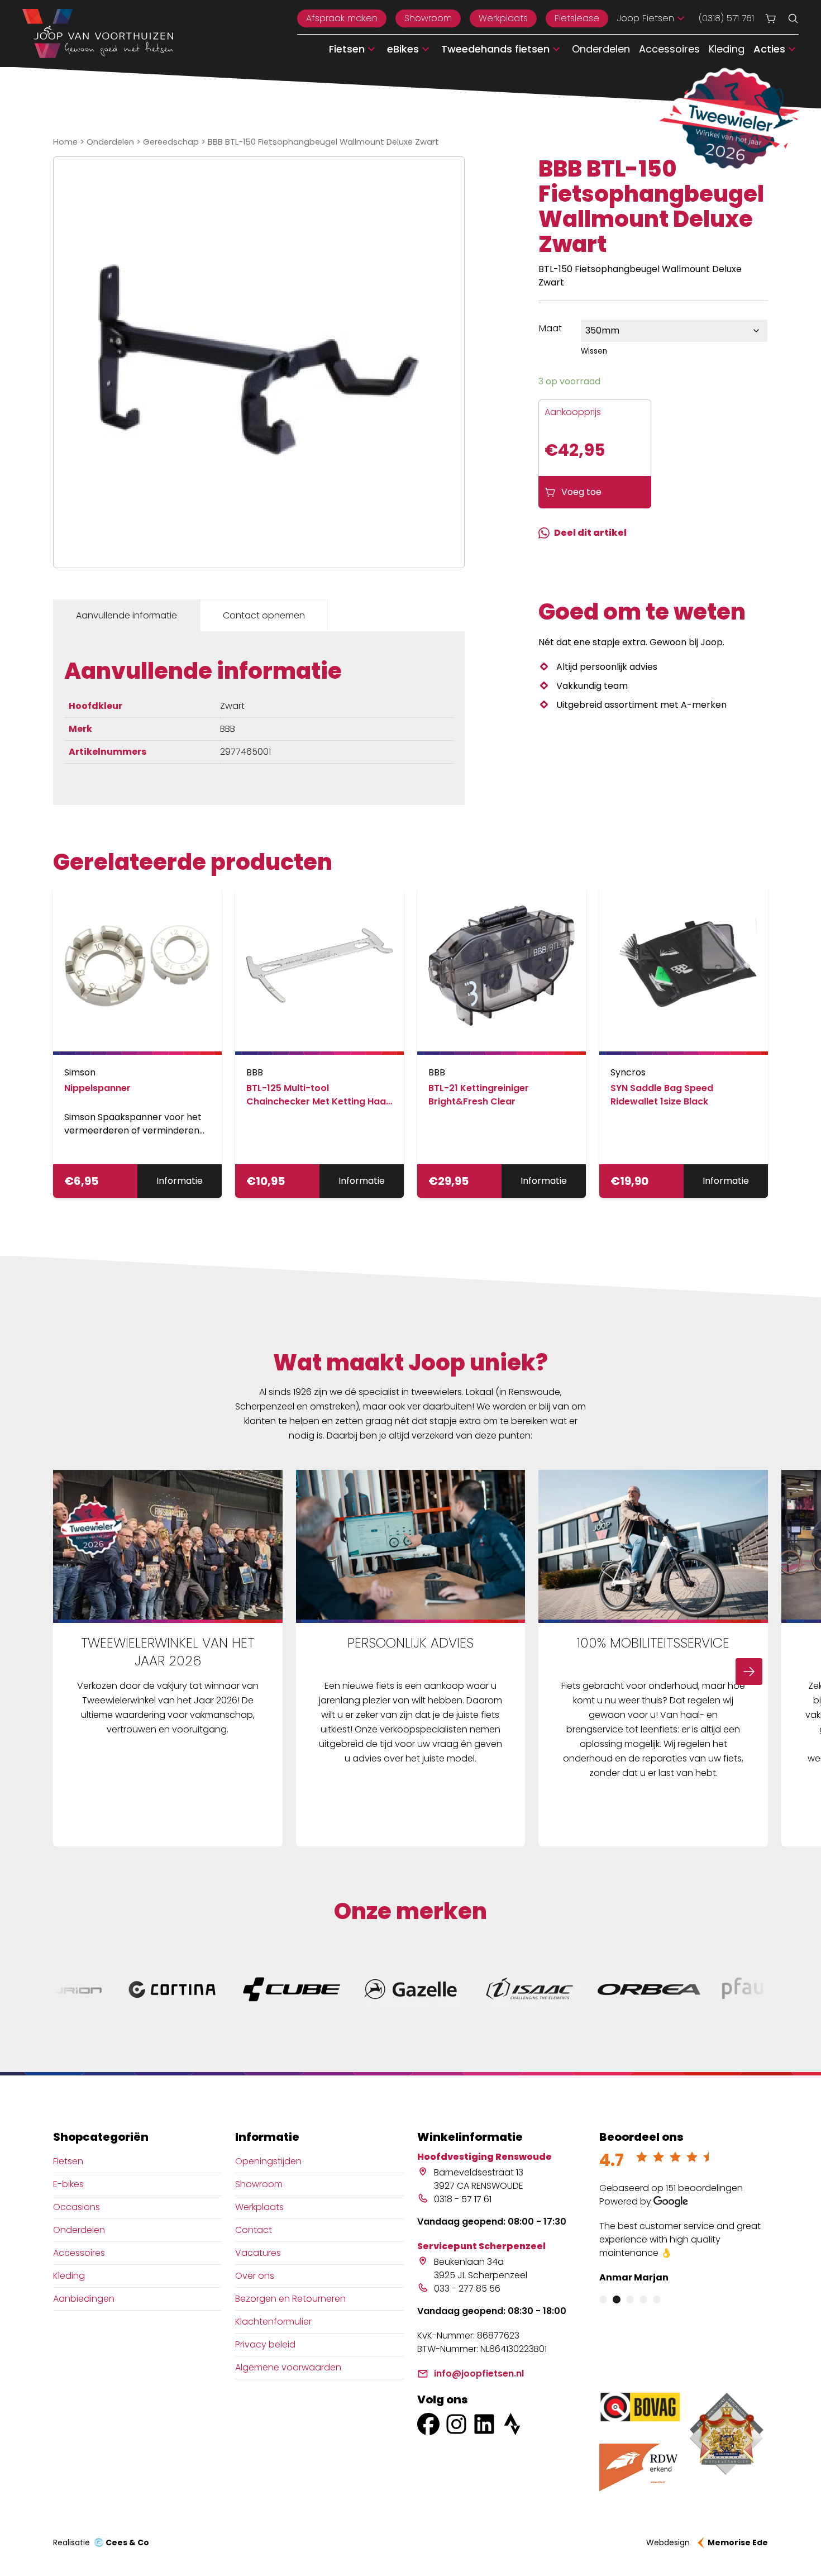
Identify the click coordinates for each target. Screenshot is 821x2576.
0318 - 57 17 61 (463, 2199)
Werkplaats (503, 18)
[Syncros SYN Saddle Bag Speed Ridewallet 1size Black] (684, 970)
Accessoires (669, 49)
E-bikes (68, 2184)
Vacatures (258, 2253)
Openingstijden (268, 2161)
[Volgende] (749, 1672)
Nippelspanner (97, 1088)
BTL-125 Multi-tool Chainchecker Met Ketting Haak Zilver (319, 1101)
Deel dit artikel (590, 533)
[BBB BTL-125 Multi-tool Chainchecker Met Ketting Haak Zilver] (319, 970)
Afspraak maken (342, 18)
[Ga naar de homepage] (98, 34)
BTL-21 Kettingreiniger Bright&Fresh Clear (479, 1095)
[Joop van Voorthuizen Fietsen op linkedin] (484, 2424)
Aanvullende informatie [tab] (127, 615)
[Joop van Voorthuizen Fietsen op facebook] (428, 2424)
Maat (550, 328)
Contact (254, 2230)
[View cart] (771, 18)
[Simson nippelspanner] (137, 970)
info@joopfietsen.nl (479, 2373)
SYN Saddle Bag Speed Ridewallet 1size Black (662, 1095)
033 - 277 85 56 (467, 2289)
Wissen (594, 351)
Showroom (428, 18)
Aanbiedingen (84, 2299)
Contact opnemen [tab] (264, 615)
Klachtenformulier (273, 2322)
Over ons (255, 2276)
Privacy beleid (265, 2344)
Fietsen (68, 2161)
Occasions (77, 2207)
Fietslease (577, 18)
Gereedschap (171, 142)
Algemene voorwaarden (288, 2367)
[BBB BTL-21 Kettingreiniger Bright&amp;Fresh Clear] (502, 970)
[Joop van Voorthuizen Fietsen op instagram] (456, 2424)
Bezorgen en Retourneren (290, 2299)
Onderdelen (601, 49)
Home (65, 142)
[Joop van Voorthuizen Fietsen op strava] (512, 2424)
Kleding (727, 49)
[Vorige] (72, 1672)
